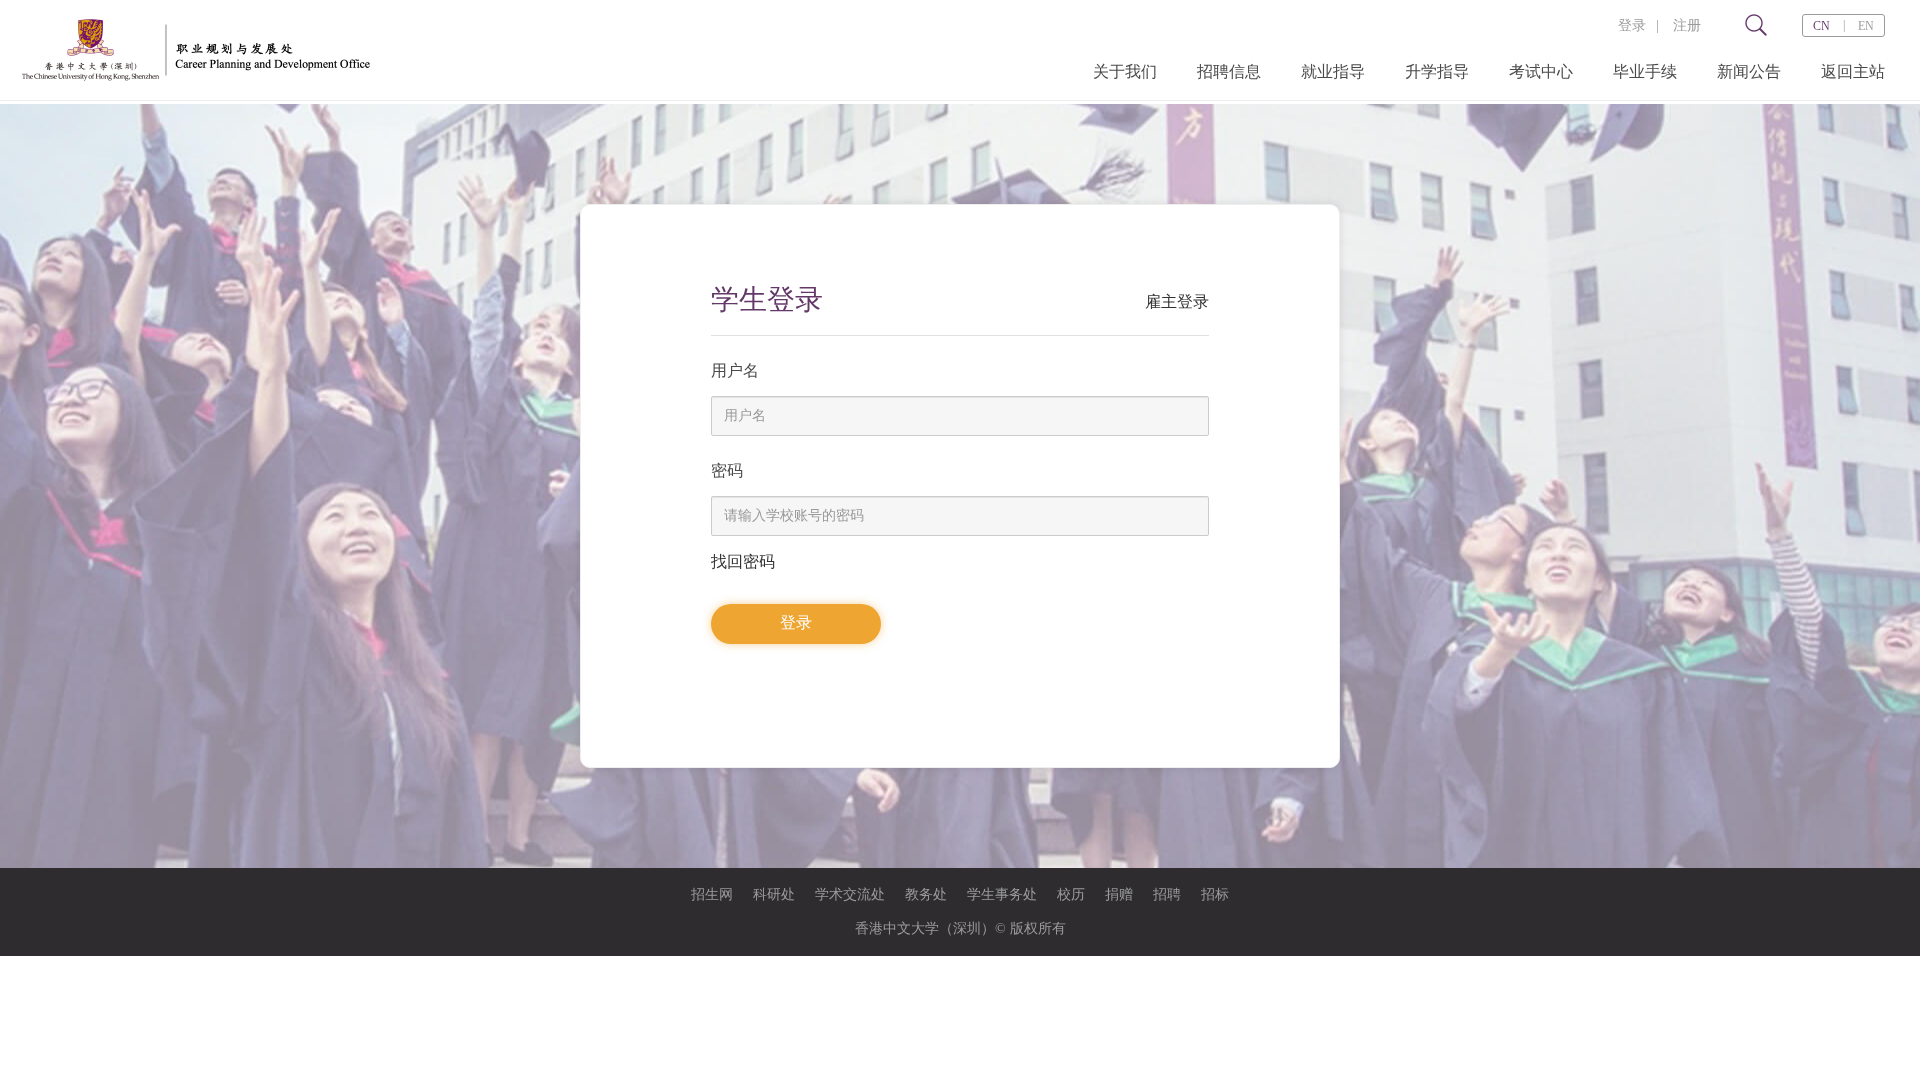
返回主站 (1853, 71)
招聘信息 (1229, 71)
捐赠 (1119, 894)
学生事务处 (1002, 894)
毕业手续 (1645, 71)
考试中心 (1541, 71)
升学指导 (1437, 71)
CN (1821, 26)
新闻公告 (1749, 71)
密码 (727, 470)
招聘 (1167, 894)
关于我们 (1125, 71)
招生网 (712, 894)
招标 (1215, 894)
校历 (1071, 894)
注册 (1687, 25)
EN (1866, 26)
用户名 (735, 370)
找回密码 (743, 561)
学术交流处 (850, 894)
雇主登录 (1177, 301)
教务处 (926, 894)
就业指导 (1333, 71)
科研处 (774, 894)
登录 (1632, 25)
